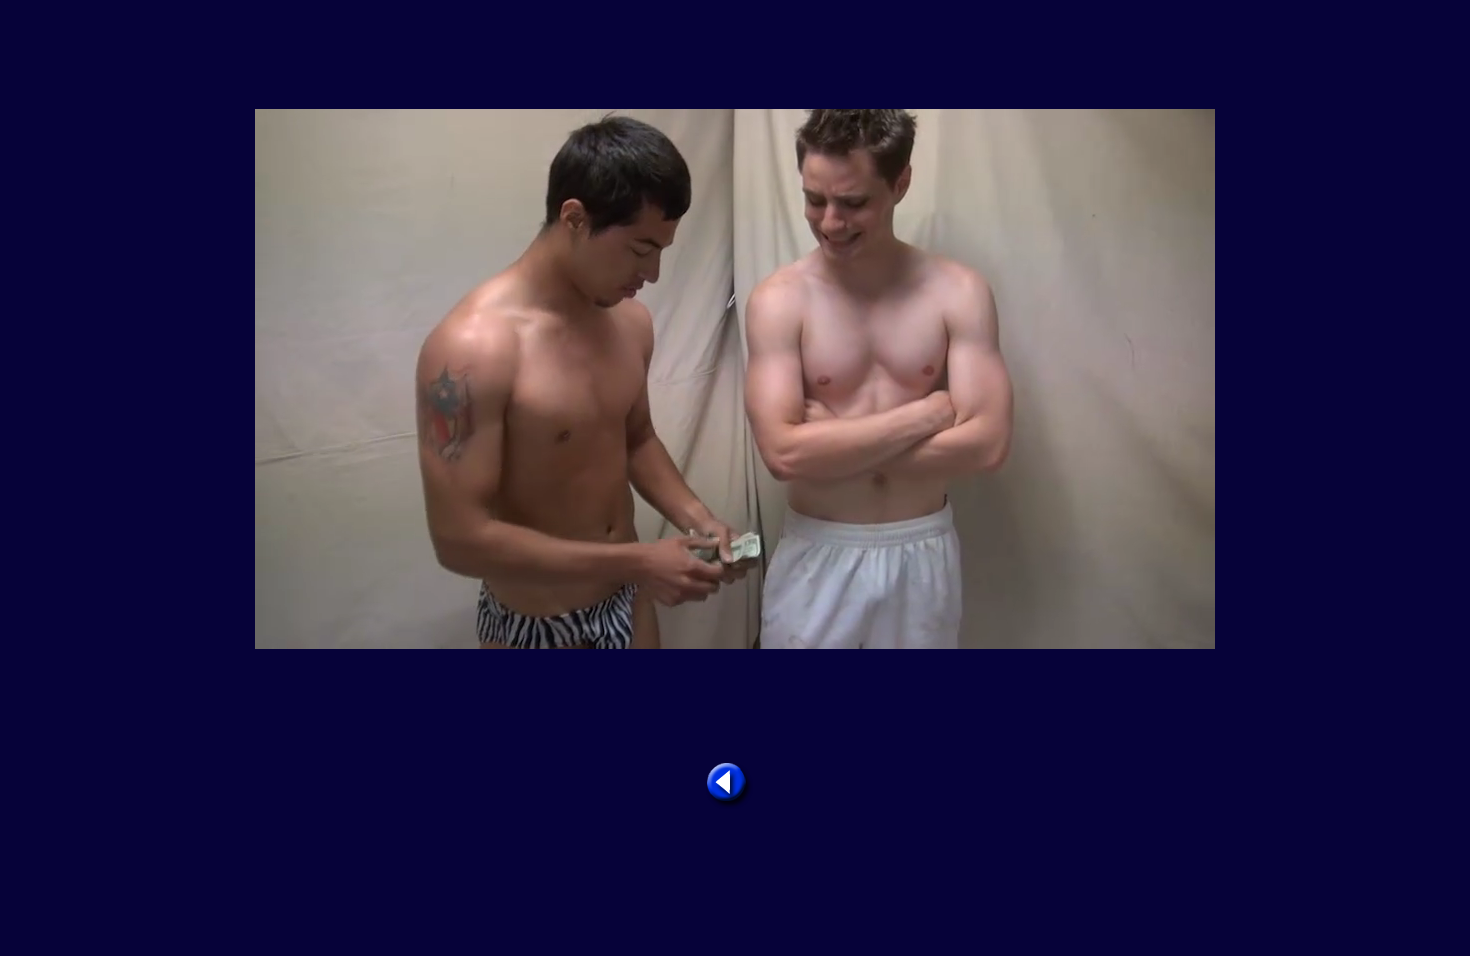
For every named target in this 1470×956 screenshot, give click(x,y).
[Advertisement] (735, 56)
